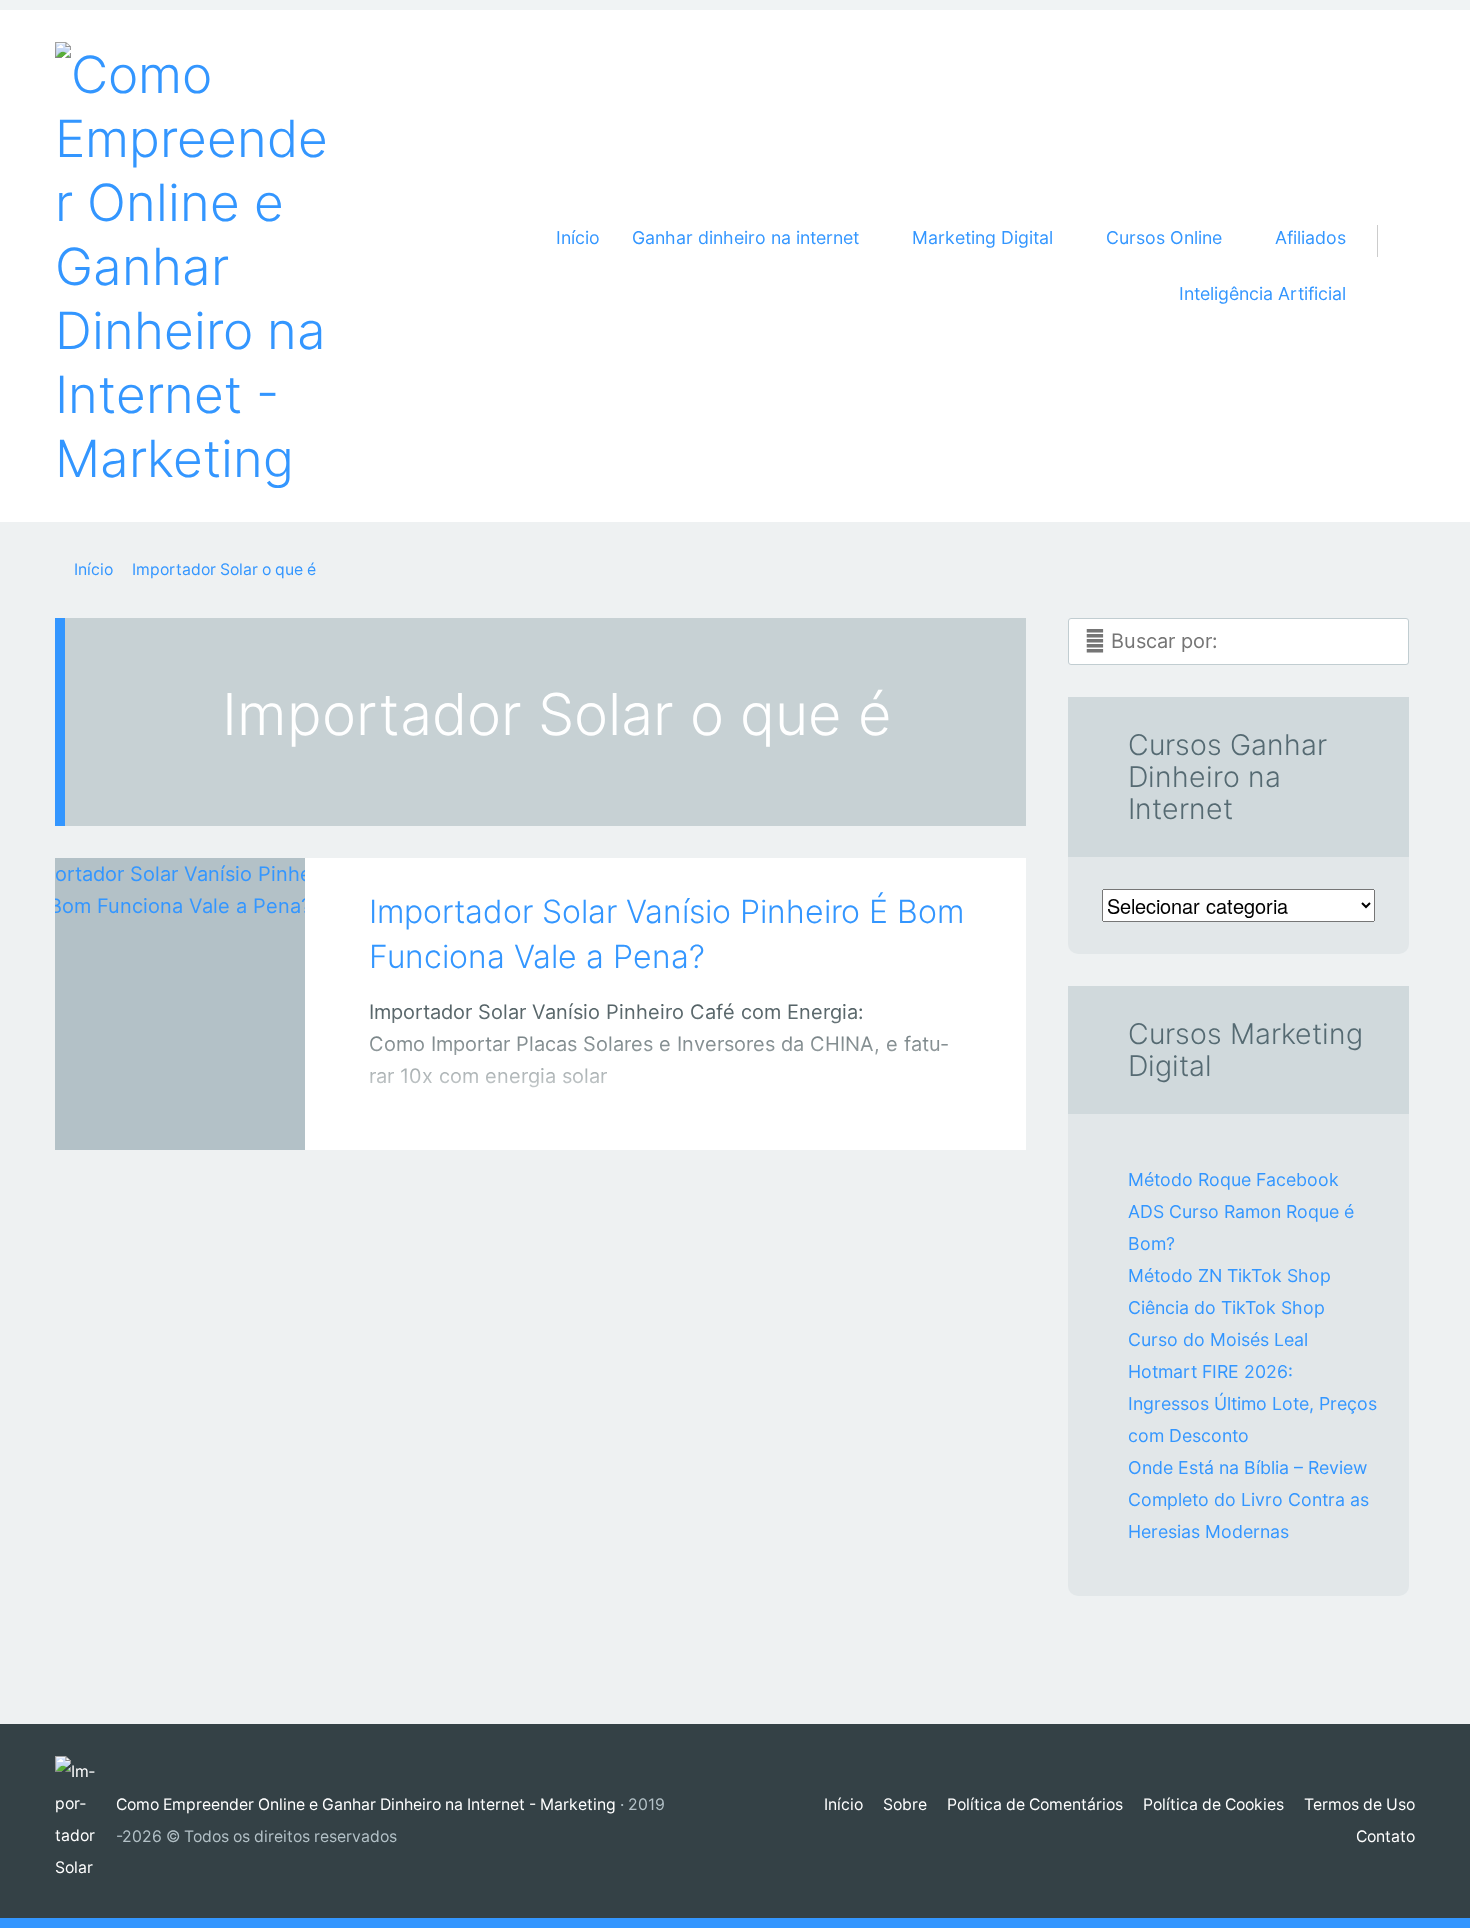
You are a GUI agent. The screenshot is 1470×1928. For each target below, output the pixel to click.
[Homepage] (195, 266)
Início (578, 237)
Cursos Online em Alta (159, 1114)
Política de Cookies (1213, 1804)
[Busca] (1388, 217)
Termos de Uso (1359, 1804)
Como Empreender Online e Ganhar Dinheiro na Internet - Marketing (366, 1804)
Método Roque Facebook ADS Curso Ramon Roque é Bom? (1241, 1211)
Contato (1385, 1836)
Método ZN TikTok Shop (1229, 1275)
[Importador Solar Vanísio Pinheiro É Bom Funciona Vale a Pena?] (180, 976)
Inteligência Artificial (1262, 293)
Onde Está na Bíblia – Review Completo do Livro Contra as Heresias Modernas (1248, 1499)
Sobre (905, 1804)
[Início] (85, 1821)
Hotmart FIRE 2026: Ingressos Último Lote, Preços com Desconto (1252, 1403)
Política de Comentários (1035, 1804)
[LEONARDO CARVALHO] (206, 1109)
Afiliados (1310, 237)
